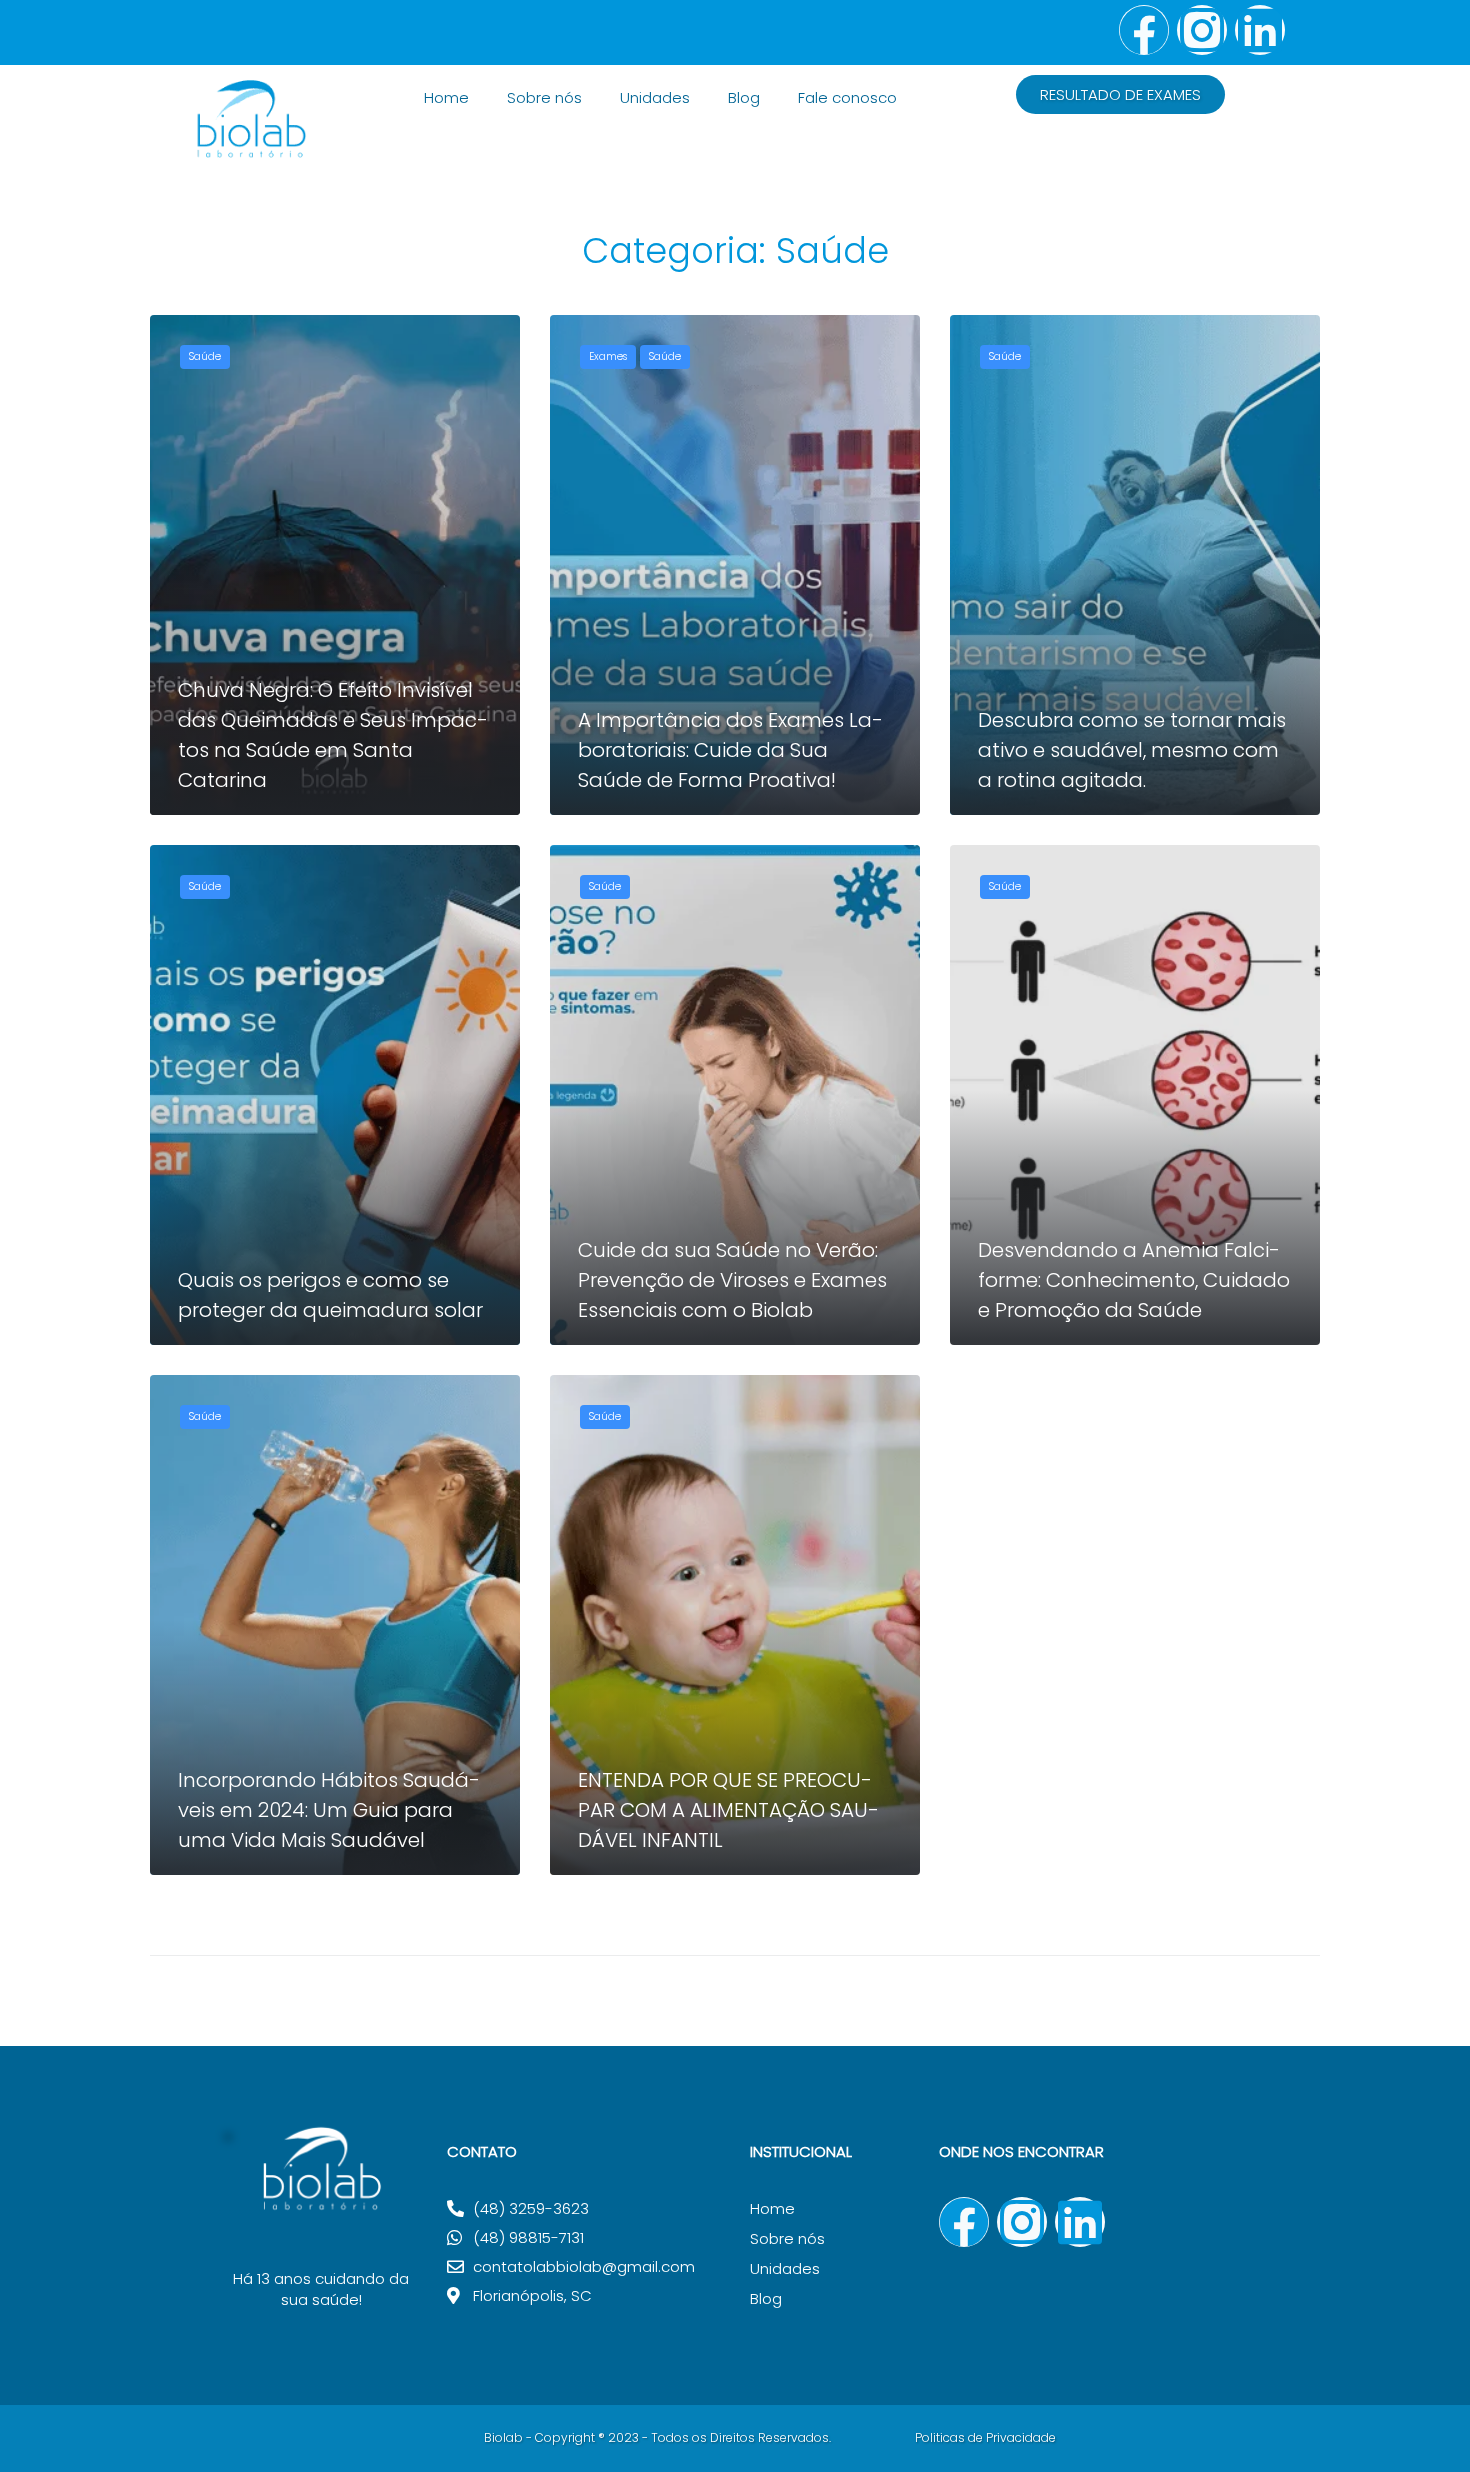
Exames (608, 356)
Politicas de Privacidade (985, 2437)
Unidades (655, 97)
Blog (744, 97)
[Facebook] (1144, 30)
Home (446, 97)
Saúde (205, 356)
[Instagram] (1202, 30)
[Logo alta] (250, 157)
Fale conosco (847, 97)
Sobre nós (544, 97)
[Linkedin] (1260, 30)
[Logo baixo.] (320, 2235)
